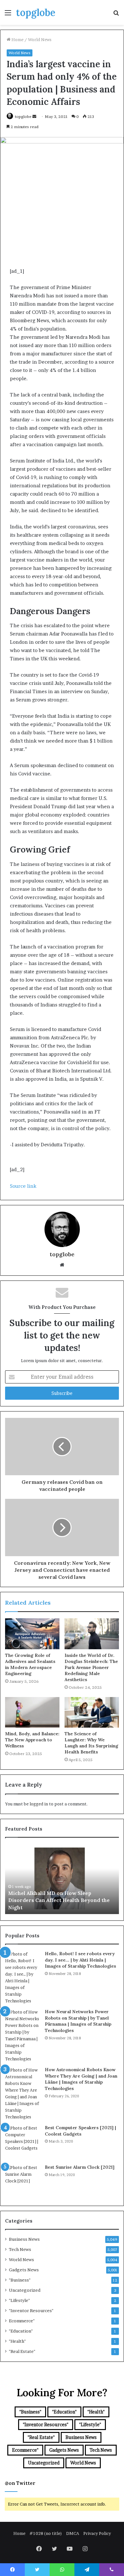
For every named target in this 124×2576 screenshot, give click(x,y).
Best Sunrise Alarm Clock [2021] (80, 2167)
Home (17, 40)
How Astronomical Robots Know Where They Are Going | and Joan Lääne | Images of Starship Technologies (81, 2079)
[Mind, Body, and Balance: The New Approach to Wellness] (32, 1712)
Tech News (20, 2249)
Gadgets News (24, 2270)
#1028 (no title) (46, 2533)
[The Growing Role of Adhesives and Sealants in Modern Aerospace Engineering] (32, 1634)
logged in (39, 1804)
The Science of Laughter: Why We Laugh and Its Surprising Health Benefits (91, 1743)
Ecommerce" (22, 2321)
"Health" (17, 2341)
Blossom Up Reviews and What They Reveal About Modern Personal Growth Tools (59, 1900)
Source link (23, 1186)
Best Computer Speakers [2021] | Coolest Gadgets (80, 2131)
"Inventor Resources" (31, 2311)
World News (40, 40)
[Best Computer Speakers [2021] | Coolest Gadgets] (23, 2142)
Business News (24, 2239)
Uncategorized (25, 2290)
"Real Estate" (22, 2351)
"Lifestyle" (19, 2300)
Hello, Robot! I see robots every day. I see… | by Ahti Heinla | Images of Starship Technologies (80, 1960)
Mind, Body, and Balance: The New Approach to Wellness (32, 1740)
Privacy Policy (97, 2533)
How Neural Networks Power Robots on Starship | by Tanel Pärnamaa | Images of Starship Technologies (78, 2021)
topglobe (23, 116)
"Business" (20, 2280)
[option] (63, 1879)
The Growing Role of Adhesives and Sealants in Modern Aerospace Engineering (30, 1664)
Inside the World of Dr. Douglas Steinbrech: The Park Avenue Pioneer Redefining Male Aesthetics (91, 1667)
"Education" (21, 2331)
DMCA (73, 2533)
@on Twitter (20, 2483)
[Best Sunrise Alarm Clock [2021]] (23, 2182)
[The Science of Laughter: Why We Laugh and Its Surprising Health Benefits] (92, 1712)
